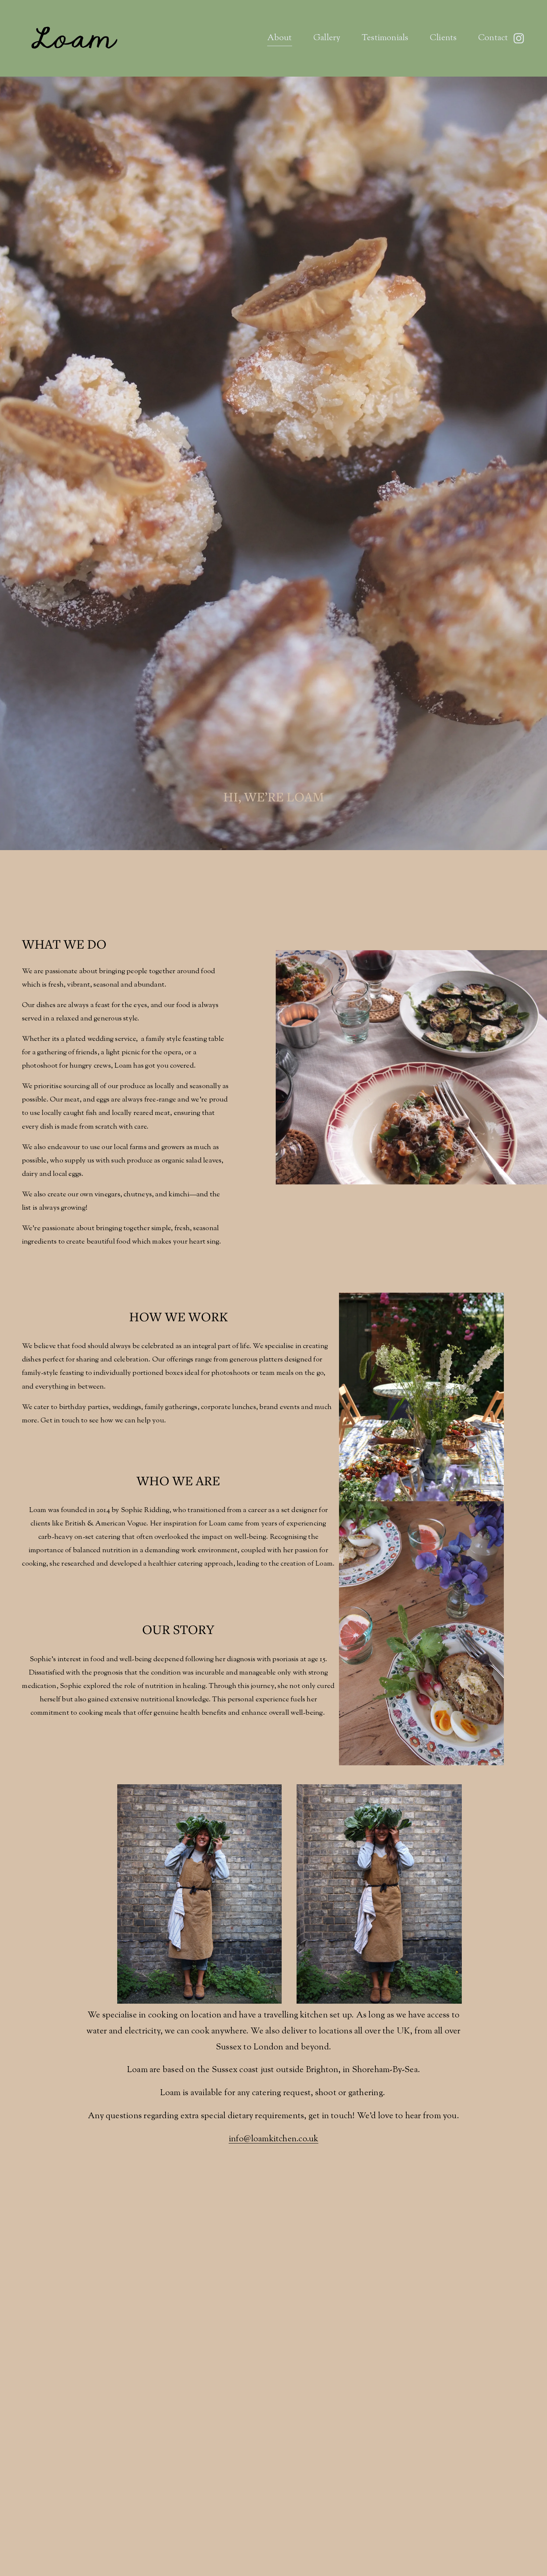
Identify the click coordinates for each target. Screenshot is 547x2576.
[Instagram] (519, 38)
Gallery (327, 38)
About (280, 38)
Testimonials (385, 38)
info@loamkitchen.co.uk (274, 2139)
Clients (443, 38)
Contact (493, 38)
